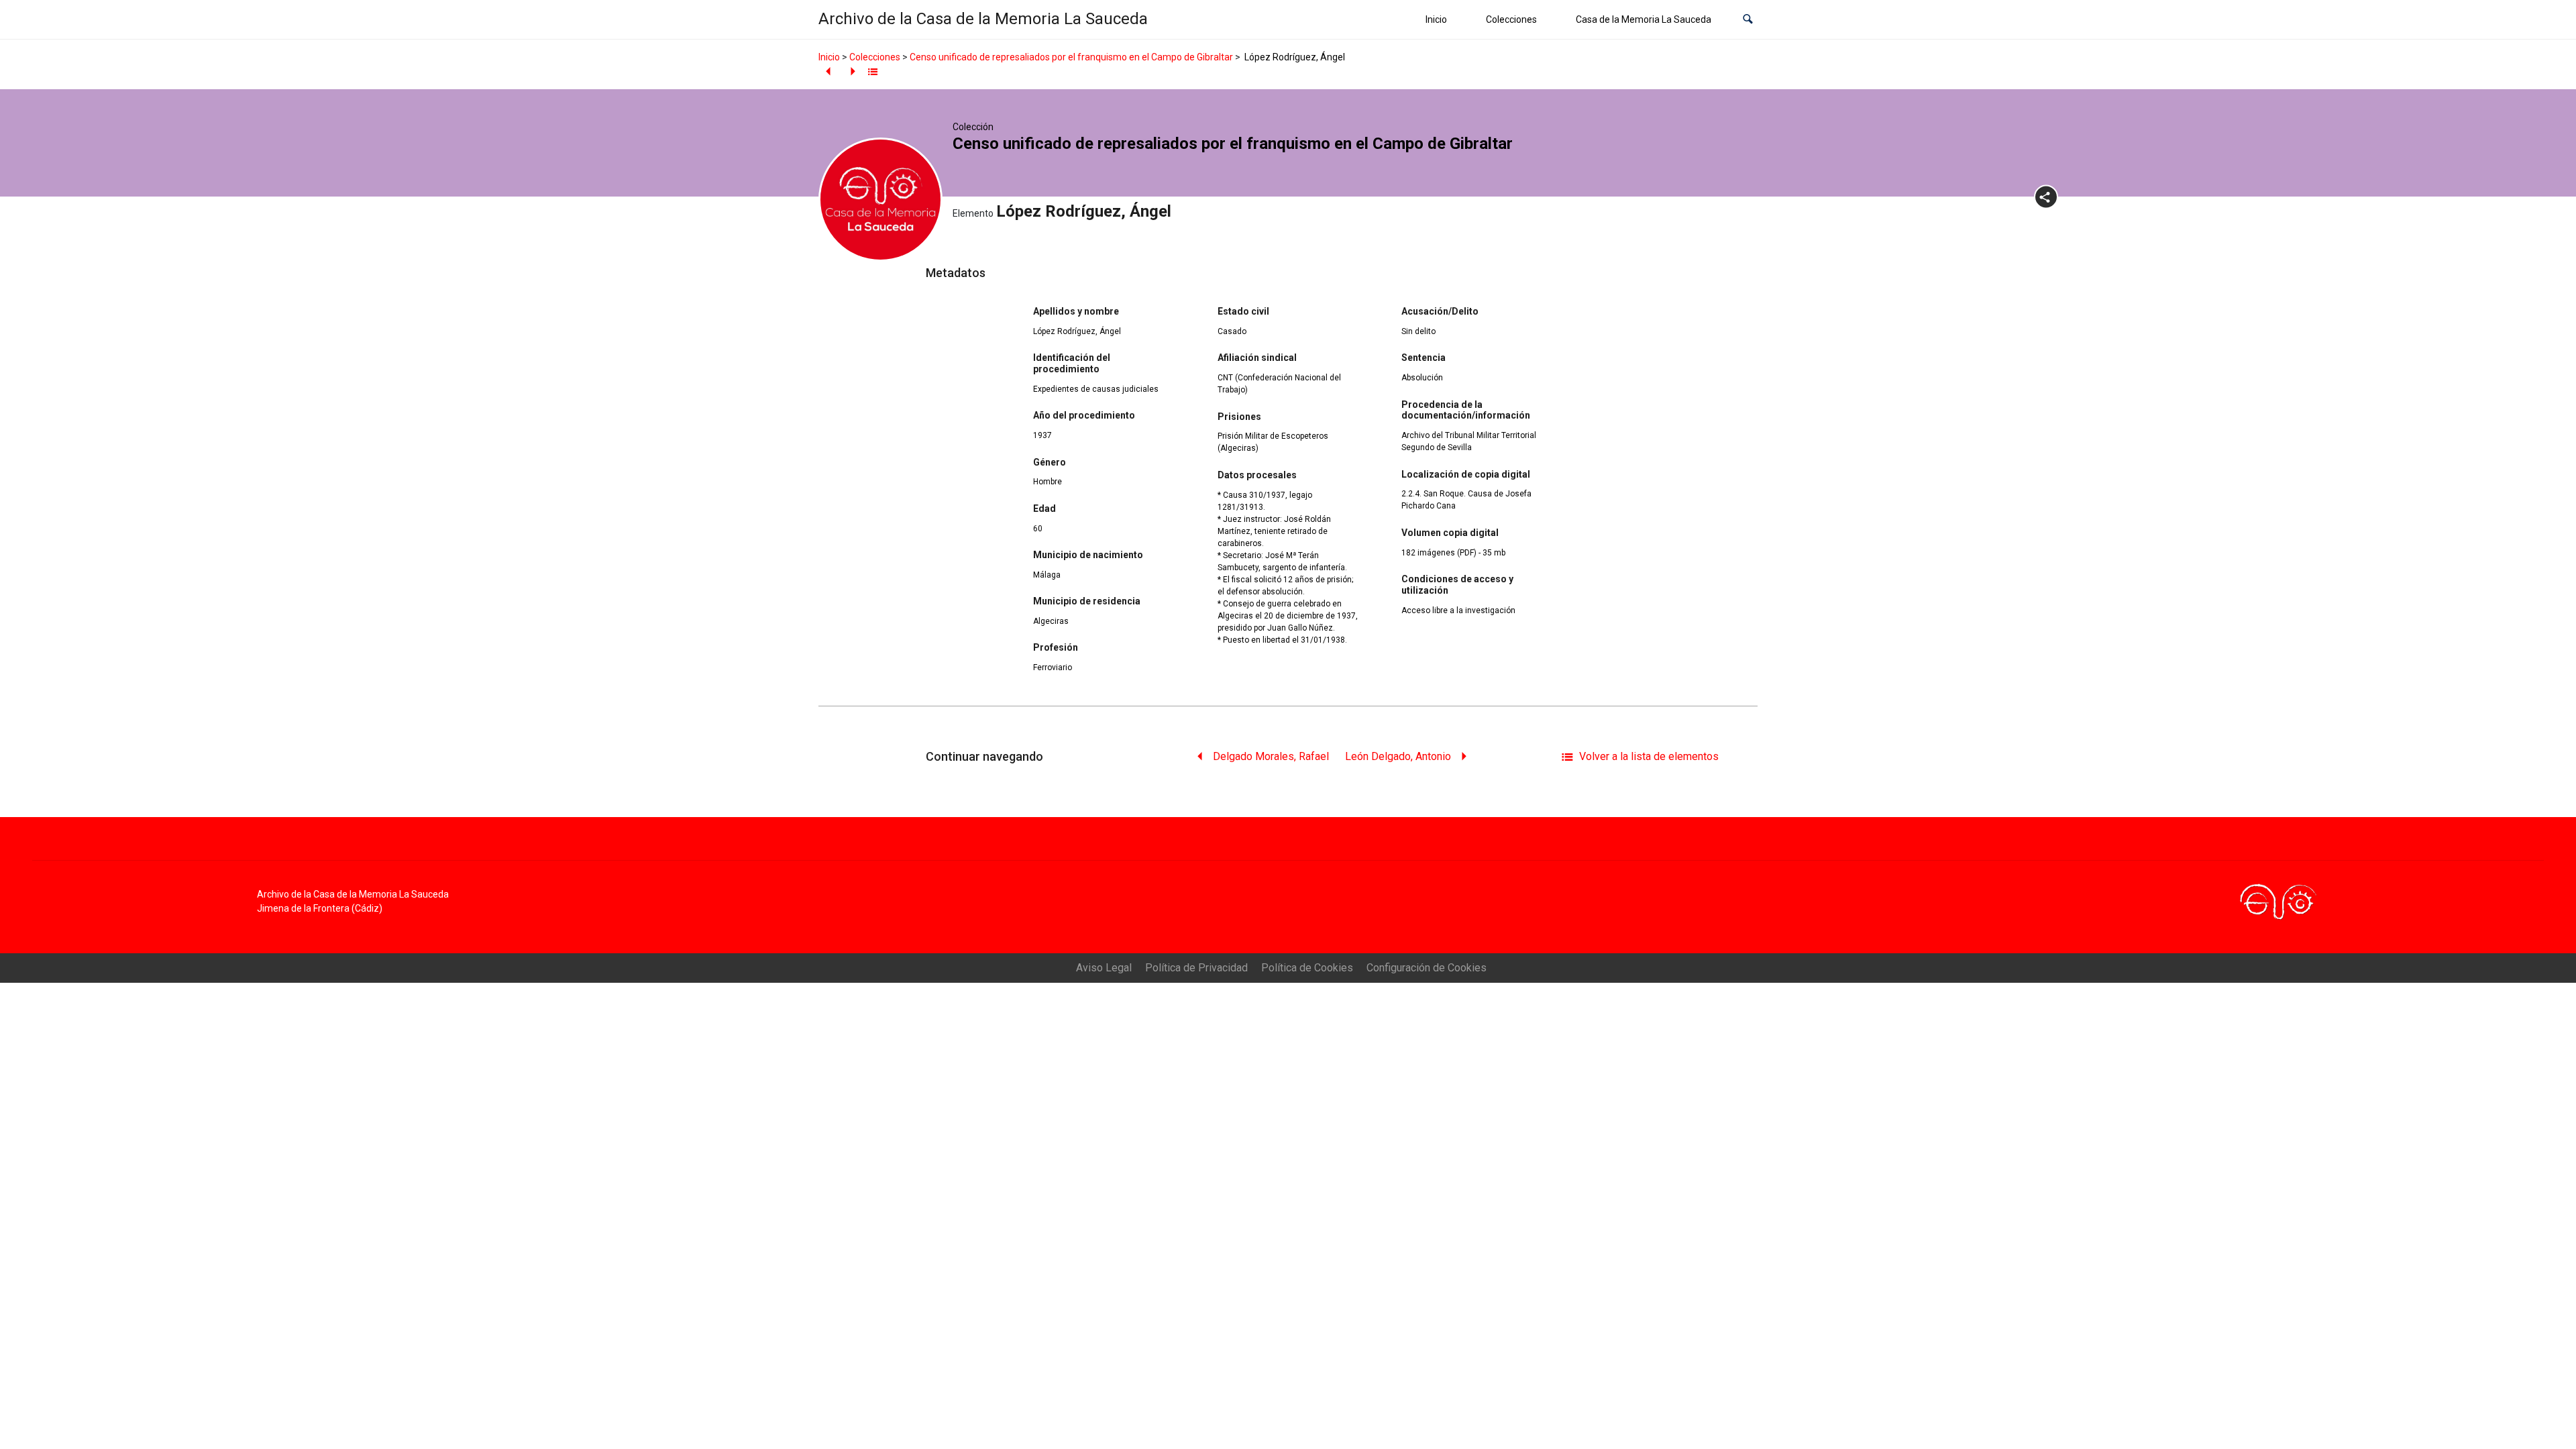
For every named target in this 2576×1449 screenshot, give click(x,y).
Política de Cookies (1307, 968)
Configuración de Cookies (1427, 968)
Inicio (1436, 19)
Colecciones (1511, 19)
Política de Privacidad (1196, 968)
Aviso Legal (1104, 968)
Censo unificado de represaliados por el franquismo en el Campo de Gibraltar (1071, 57)
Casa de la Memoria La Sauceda (1644, 19)
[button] (1748, 20)
